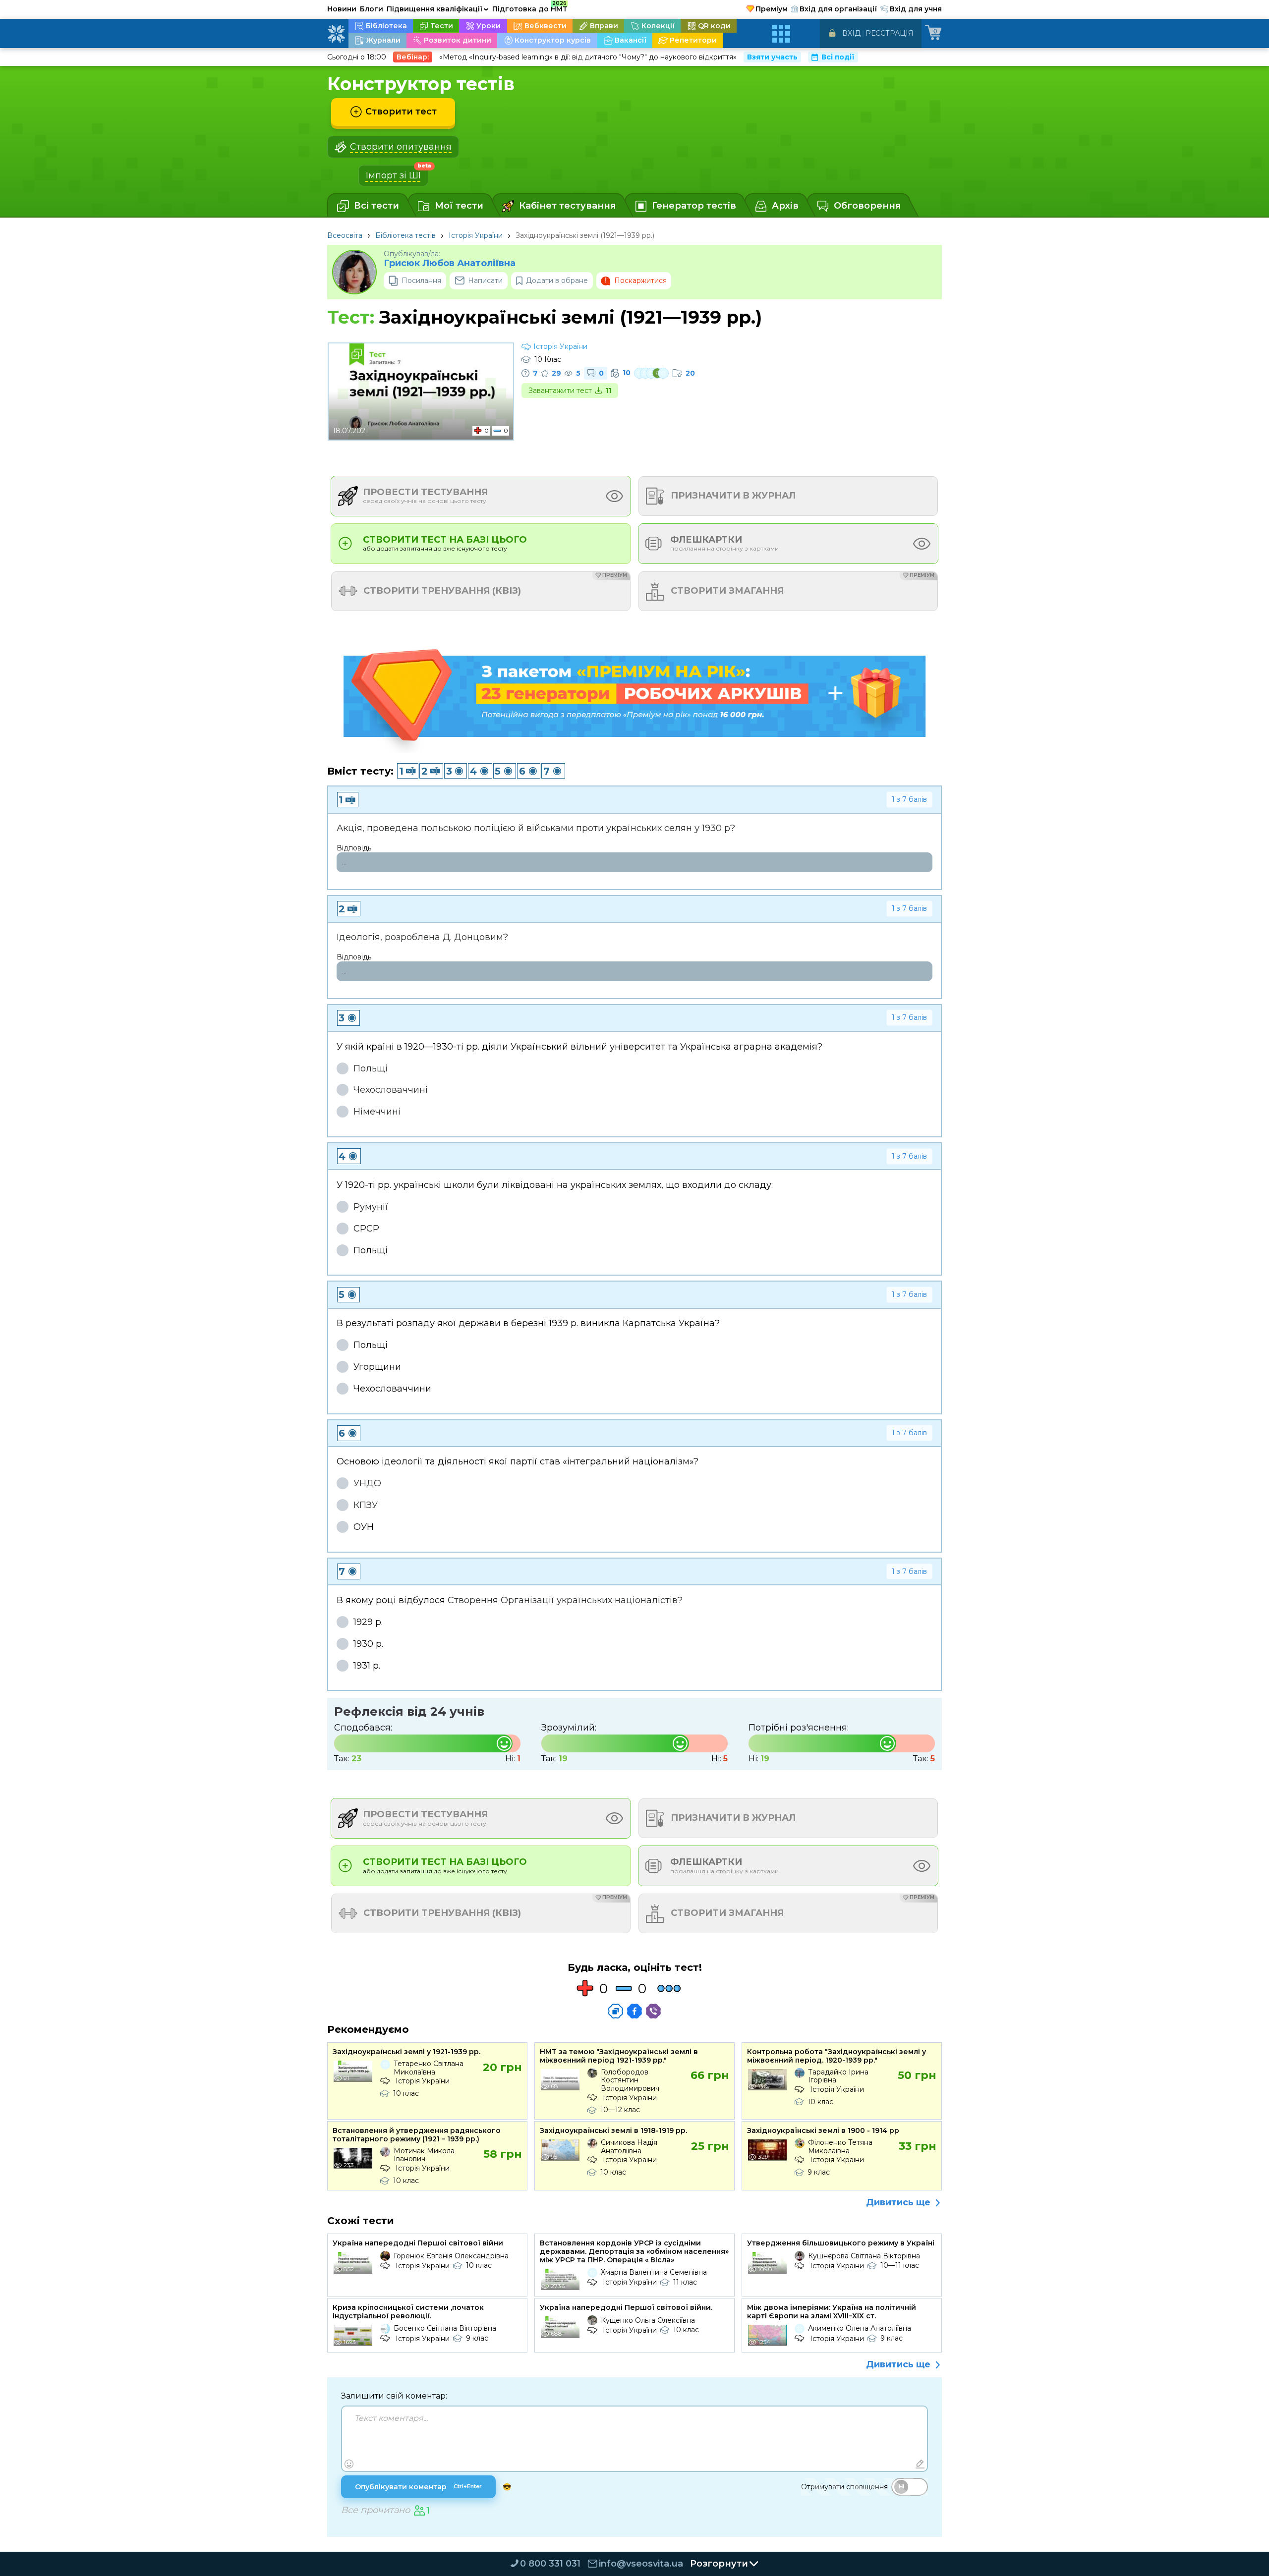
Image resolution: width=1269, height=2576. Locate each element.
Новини (342, 9)
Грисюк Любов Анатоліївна (450, 263)
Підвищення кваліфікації (438, 9)
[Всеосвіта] (336, 34)
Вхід (851, 33)
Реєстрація (890, 33)
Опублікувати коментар (418, 2487)
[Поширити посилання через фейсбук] (634, 2011)
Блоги (372, 9)
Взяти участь (772, 57)
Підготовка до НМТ (530, 7)
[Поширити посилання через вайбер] (653, 2011)
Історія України (476, 235)
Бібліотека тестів (405, 235)
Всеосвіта (345, 235)
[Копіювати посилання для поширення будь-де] (616, 2011)
